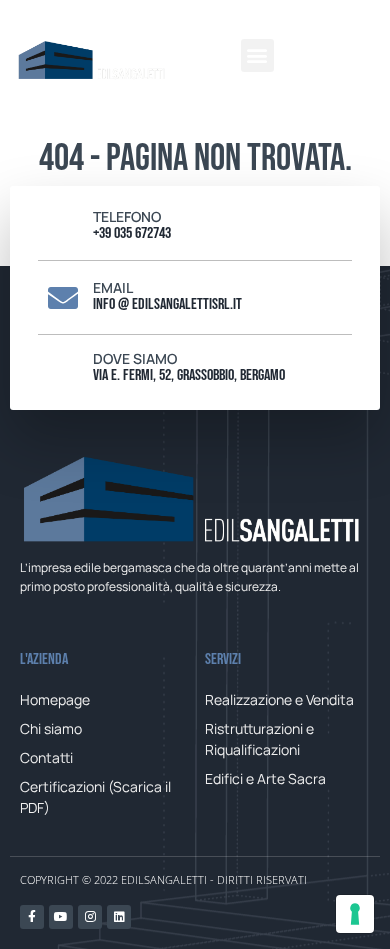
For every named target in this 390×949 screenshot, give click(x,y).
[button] (257, 55)
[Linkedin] (119, 917)
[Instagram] (90, 917)
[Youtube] (61, 917)
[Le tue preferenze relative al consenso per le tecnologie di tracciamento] (355, 914)
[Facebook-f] (32, 917)
